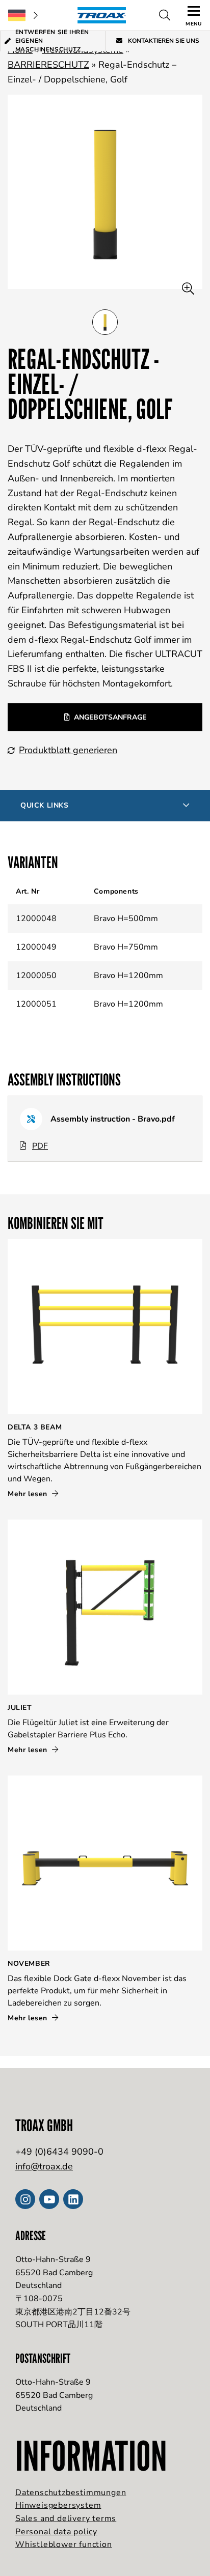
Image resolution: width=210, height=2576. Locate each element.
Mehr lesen (29, 1494)
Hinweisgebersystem (58, 2505)
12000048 (36, 919)
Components (116, 891)
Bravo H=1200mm (128, 976)
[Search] (165, 15)
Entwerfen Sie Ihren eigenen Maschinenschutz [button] (52, 41)
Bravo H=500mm (126, 919)
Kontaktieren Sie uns (163, 41)
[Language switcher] (23, 15)
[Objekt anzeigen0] (105, 322)
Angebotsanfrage (110, 717)
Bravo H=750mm (126, 947)
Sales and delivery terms (66, 2518)
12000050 (36, 976)
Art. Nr (28, 891)
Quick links (45, 805)
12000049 (36, 947)
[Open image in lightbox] (188, 289)
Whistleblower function (64, 2544)
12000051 (36, 1004)
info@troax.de (44, 2166)
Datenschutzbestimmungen (71, 2493)
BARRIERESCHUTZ (48, 65)
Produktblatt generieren (68, 750)
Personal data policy (56, 2532)
